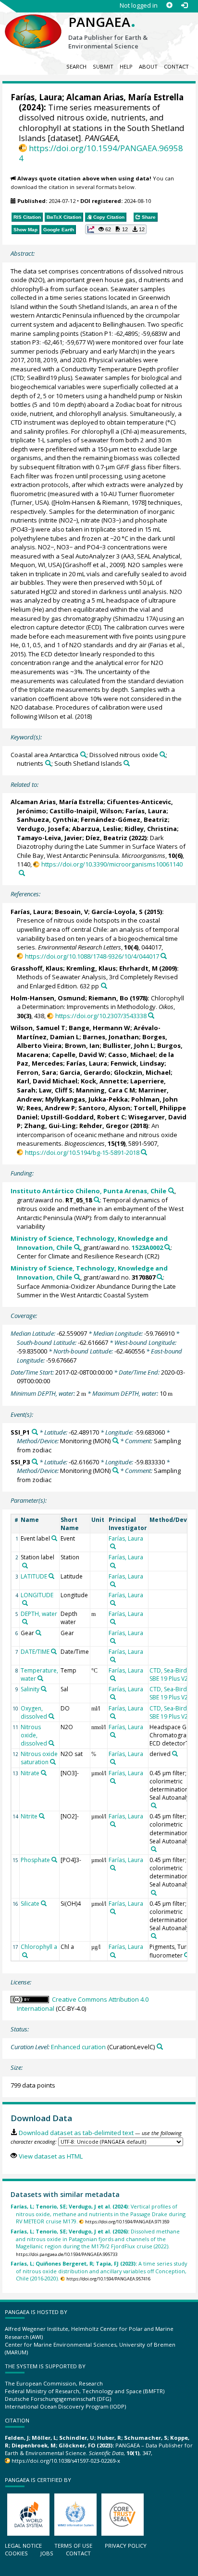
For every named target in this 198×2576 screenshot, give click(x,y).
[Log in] (184, 6)
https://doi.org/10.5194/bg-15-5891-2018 (82, 1152)
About (148, 66)
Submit (103, 66)
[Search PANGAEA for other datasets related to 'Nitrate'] (44, 1773)
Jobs (47, 2553)
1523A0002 (147, 1247)
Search (76, 66)
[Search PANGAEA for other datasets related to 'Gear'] (38, 1633)
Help (126, 66)
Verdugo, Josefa (43, 829)
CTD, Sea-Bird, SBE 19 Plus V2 (169, 1674)
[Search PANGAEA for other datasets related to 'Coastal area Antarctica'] (83, 754)
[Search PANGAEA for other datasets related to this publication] (22, 873)
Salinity (30, 1689)
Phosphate (35, 1860)
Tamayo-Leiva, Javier (49, 838)
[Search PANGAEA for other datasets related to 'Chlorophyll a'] (25, 1955)
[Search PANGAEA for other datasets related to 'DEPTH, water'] (25, 1622)
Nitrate (30, 1773)
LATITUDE (34, 1576)
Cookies (16, 2553)
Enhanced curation (78, 2047)
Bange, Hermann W (99, 1028)
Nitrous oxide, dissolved (34, 1735)
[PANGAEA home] (33, 24)
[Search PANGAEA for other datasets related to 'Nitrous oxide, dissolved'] (51, 1743)
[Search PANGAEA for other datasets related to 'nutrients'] (48, 763)
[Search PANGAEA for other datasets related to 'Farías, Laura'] (113, 1546)
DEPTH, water (39, 1614)
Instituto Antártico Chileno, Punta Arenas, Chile (88, 1191)
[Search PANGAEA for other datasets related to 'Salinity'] (44, 1689)
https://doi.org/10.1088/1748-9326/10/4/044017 (92, 956)
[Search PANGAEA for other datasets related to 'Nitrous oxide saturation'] (53, 1762)
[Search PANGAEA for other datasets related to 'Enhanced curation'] (160, 2047)
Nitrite (29, 1816)
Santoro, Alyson (104, 1108)
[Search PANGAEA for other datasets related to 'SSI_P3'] (35, 1462)
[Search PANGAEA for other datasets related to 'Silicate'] (44, 1903)
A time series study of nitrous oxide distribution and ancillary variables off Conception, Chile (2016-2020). (99, 2271)
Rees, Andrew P (51, 1108)
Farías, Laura (36, 97)
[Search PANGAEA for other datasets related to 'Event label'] (54, 1538)
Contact (176, 66)
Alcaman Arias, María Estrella (125, 97)
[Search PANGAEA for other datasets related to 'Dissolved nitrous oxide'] (163, 754)
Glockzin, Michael (142, 1072)
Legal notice (23, 2546)
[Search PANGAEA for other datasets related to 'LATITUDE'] (51, 1576)
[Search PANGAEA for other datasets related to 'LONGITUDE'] (25, 1603)
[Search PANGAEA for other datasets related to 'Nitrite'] (42, 1816)
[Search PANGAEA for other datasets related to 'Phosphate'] (54, 1860)
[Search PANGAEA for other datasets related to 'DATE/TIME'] (54, 1651)
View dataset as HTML (50, 2156)
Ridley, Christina (151, 829)
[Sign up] (169, 6)
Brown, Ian (82, 1045)
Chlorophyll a (39, 1947)
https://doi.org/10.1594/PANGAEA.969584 (101, 153)
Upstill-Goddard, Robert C (83, 1117)
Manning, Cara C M (105, 1090)
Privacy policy (126, 2546)
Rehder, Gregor (104, 1126)
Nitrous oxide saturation (39, 1758)
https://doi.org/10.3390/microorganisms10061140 (112, 864)
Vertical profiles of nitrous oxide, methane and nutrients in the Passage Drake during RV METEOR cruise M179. (98, 2214)
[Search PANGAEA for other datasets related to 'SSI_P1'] (35, 1432)
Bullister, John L (128, 1045)
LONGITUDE (37, 1595)
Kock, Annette (104, 1081)
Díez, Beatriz (106, 838)
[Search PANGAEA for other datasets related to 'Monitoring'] (116, 1441)
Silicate (30, 1904)
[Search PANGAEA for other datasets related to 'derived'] (175, 1754)
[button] (116, 229)
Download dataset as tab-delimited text (76, 2133)
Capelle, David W (78, 1055)
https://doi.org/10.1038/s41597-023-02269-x (66, 2461)
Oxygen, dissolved (34, 1712)
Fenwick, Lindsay (137, 1063)
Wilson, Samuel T (38, 1028)
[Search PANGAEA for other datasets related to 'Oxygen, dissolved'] (51, 1716)
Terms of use (73, 2546)
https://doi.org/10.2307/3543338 (101, 1016)
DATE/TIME (35, 1652)
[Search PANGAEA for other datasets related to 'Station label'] (25, 1566)
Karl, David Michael (47, 1081)
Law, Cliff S (56, 1090)
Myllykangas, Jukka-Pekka (87, 1099)
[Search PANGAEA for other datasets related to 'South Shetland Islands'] (127, 763)
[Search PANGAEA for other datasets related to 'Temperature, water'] (40, 1678)
